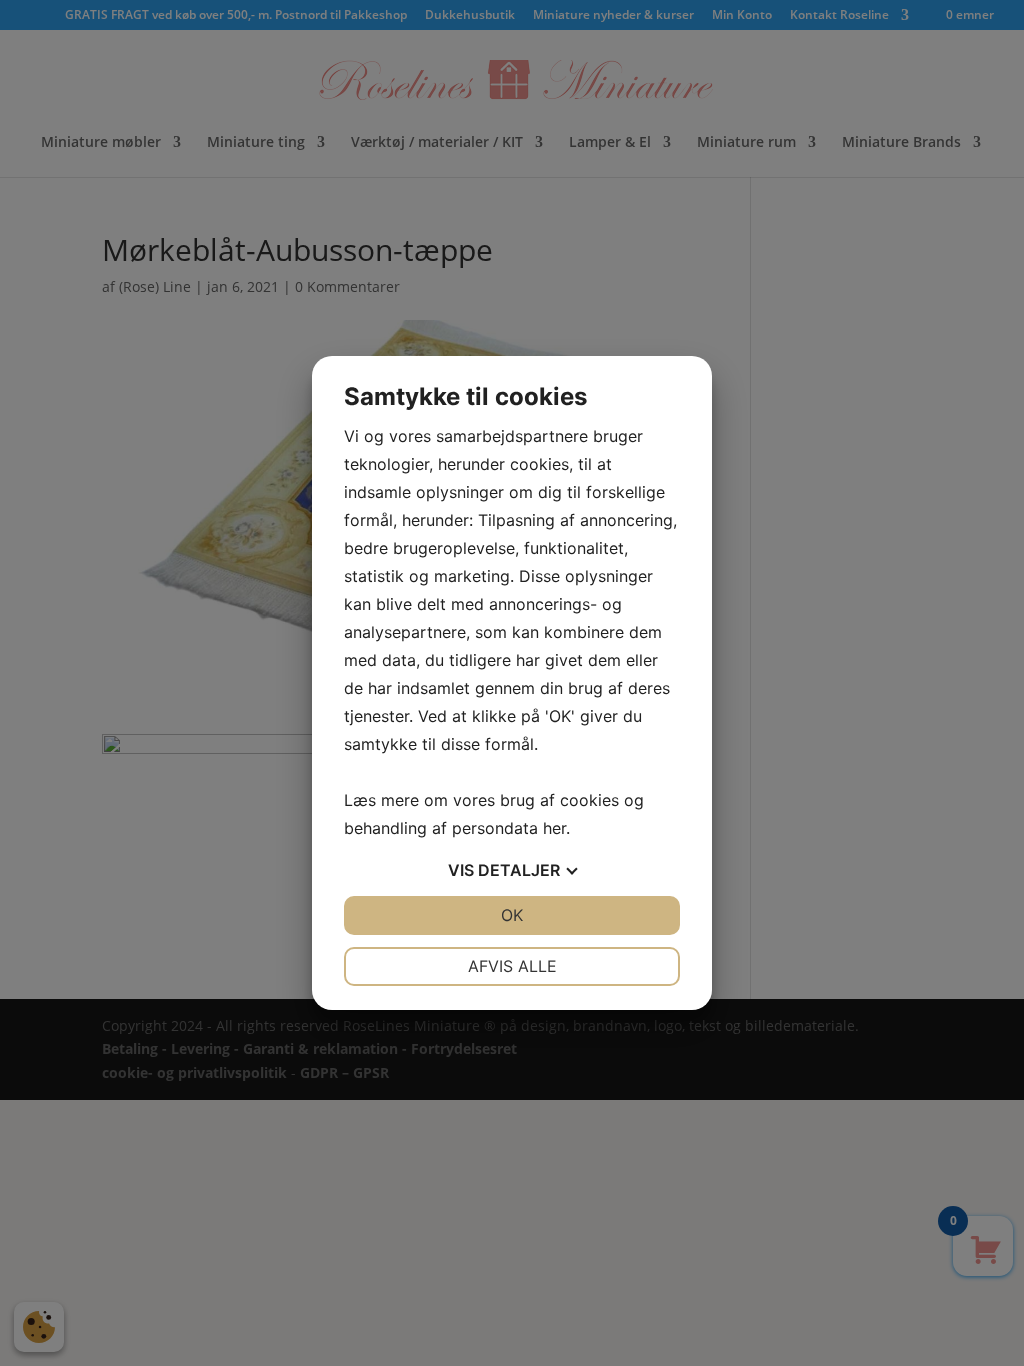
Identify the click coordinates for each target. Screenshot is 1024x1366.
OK (512, 915)
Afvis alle (512, 966)
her (554, 828)
